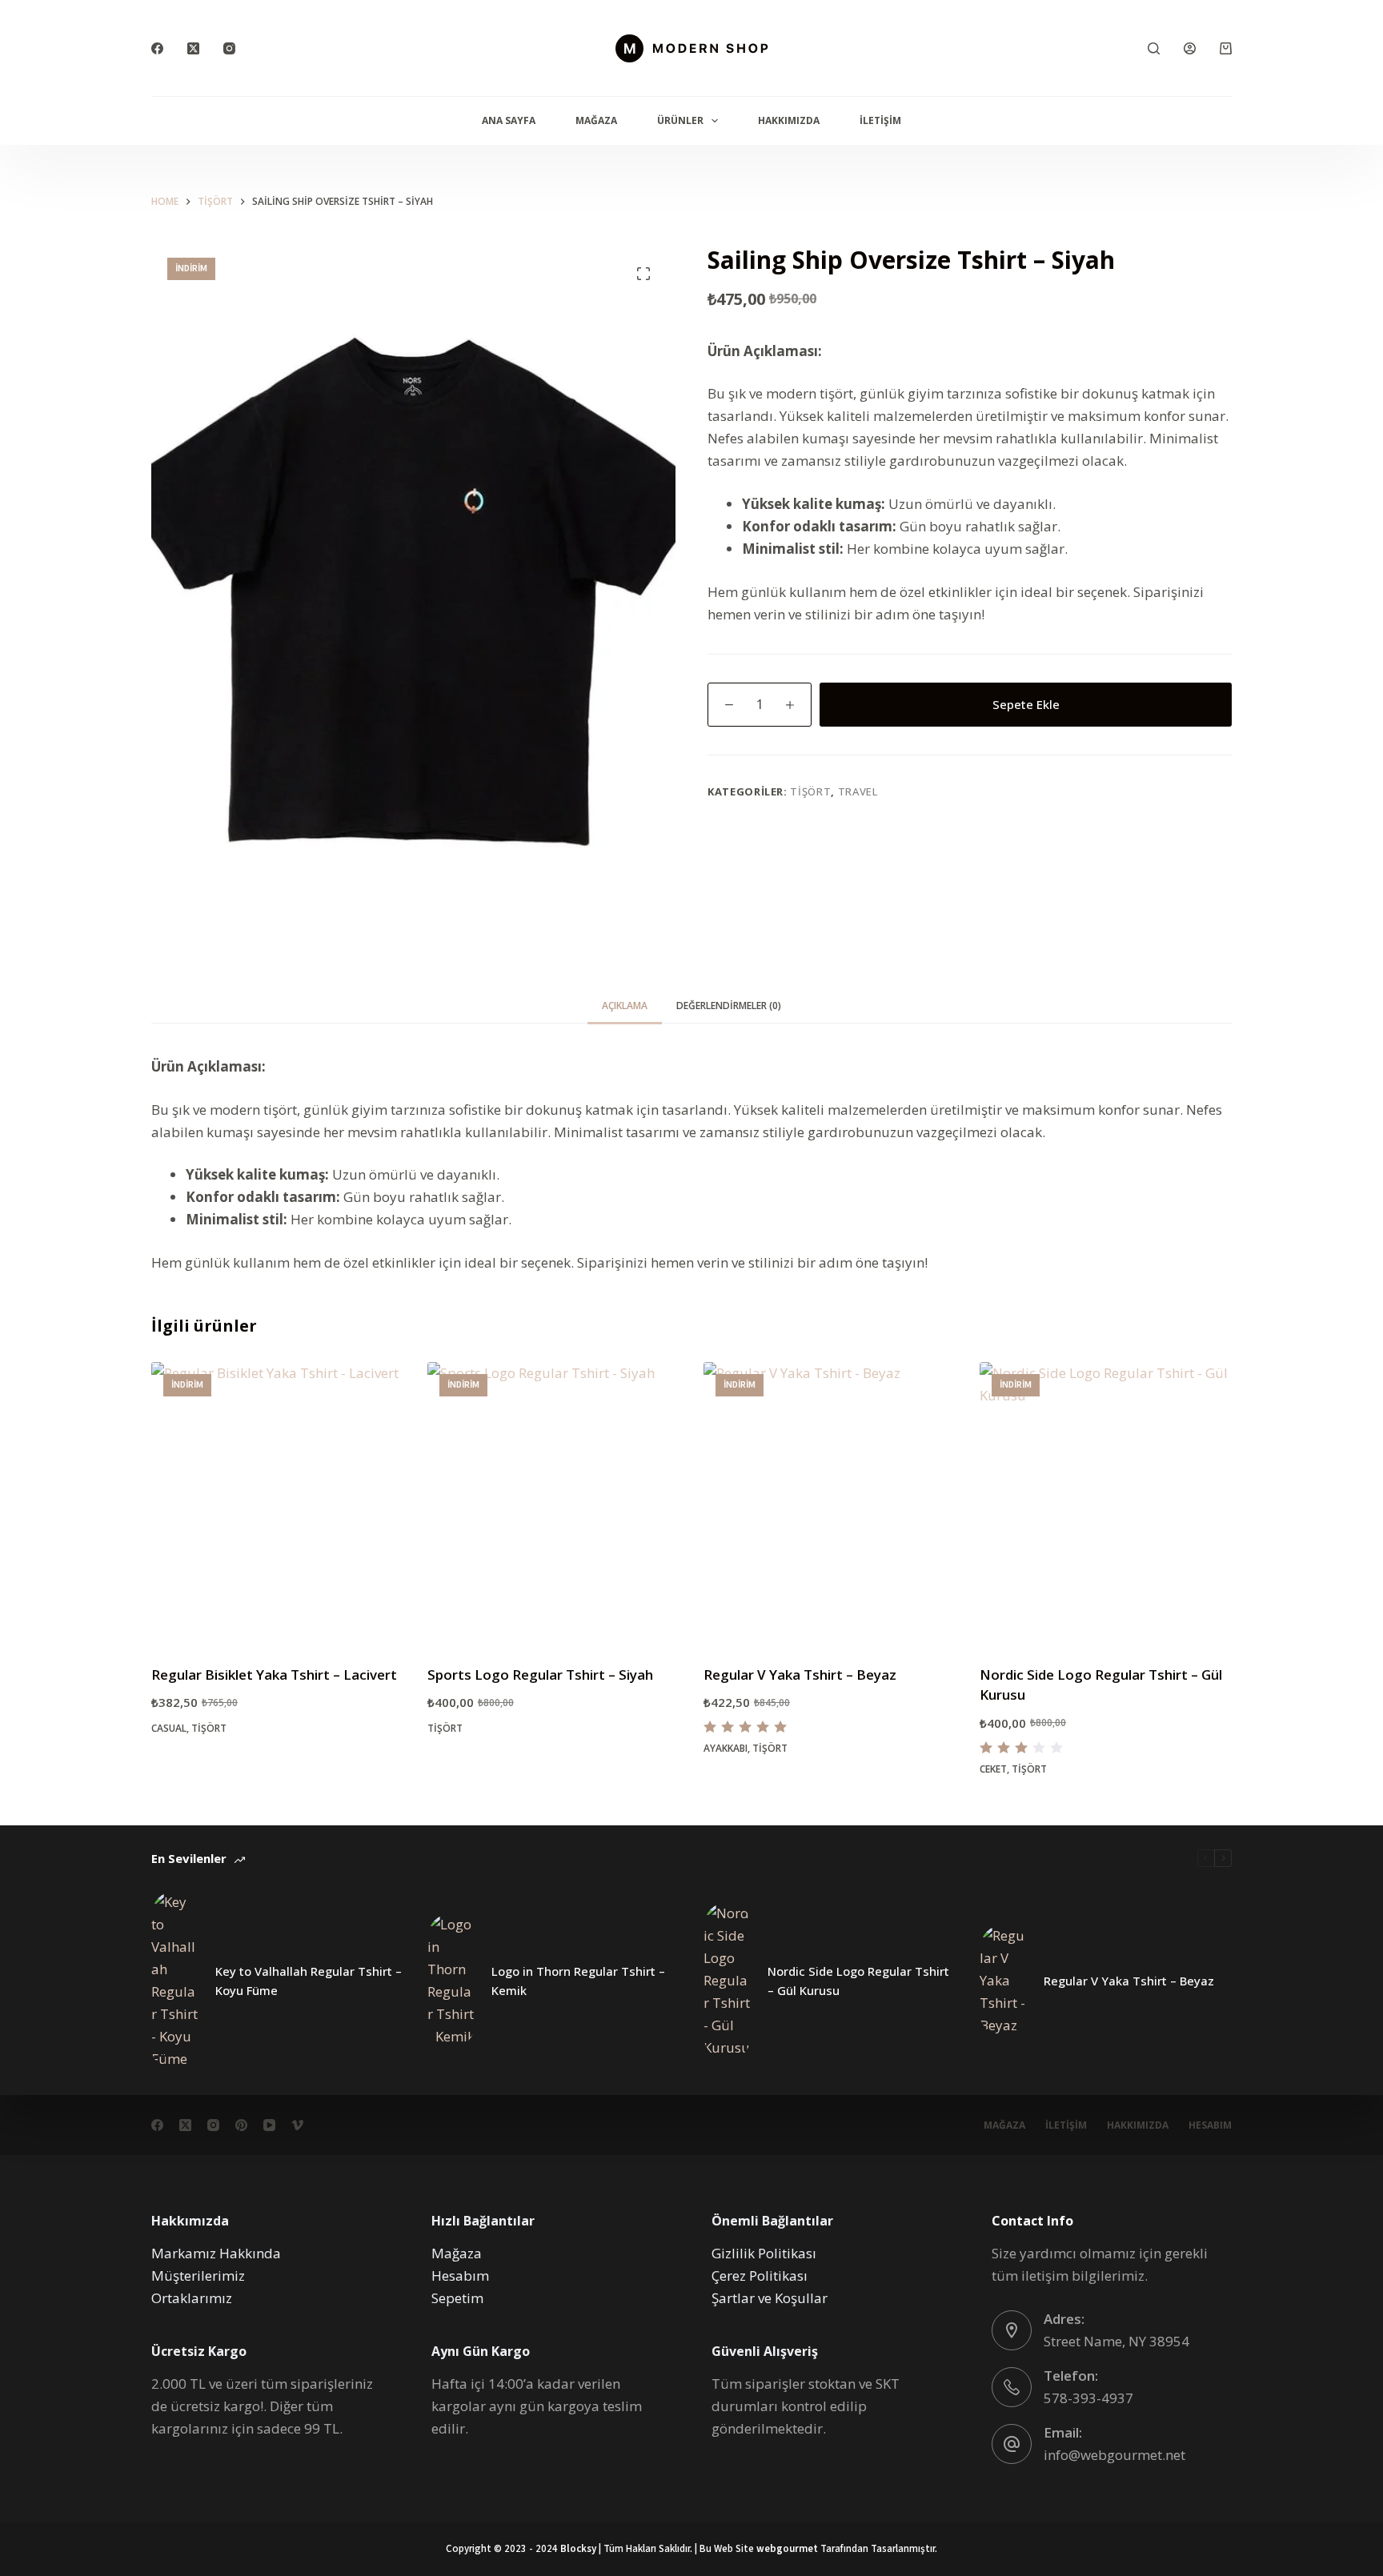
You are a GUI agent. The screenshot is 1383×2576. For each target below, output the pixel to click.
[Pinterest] (241, 2125)
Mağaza (596, 120)
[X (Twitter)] (193, 48)
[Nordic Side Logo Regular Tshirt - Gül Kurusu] (1106, 1503)
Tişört (810, 791)
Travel (858, 791)
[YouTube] (269, 2125)
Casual (169, 1728)
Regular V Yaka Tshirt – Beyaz (800, 1675)
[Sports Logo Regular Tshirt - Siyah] (553, 1503)
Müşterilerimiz (198, 2276)
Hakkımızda (789, 120)
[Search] (1154, 48)
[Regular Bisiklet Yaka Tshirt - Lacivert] (277, 1503)
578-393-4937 (1088, 2398)
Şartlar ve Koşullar (770, 2298)
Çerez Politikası (760, 2276)
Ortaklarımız (192, 2298)
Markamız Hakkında (216, 2253)
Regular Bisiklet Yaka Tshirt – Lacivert (274, 1675)
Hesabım (1210, 2125)
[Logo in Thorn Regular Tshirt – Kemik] (451, 1981)
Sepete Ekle (1026, 704)
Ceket (993, 1769)
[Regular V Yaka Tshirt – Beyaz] (1004, 1981)
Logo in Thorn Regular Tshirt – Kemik (578, 1981)
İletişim (880, 120)
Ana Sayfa (509, 120)
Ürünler (680, 120)
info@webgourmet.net (1114, 2455)
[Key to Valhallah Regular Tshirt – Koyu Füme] (175, 1981)
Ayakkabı (726, 1748)
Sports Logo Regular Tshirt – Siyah (540, 1675)
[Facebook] (157, 48)
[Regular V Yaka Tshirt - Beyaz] (830, 1503)
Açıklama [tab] (625, 1006)
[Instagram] (229, 48)
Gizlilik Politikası (764, 2253)
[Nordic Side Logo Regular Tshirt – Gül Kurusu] (728, 1981)
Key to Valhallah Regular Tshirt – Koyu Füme (309, 1981)
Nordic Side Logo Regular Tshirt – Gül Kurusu (858, 1981)
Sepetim (457, 2298)
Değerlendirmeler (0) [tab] (729, 1006)
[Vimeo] (297, 2125)
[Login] (1190, 48)
